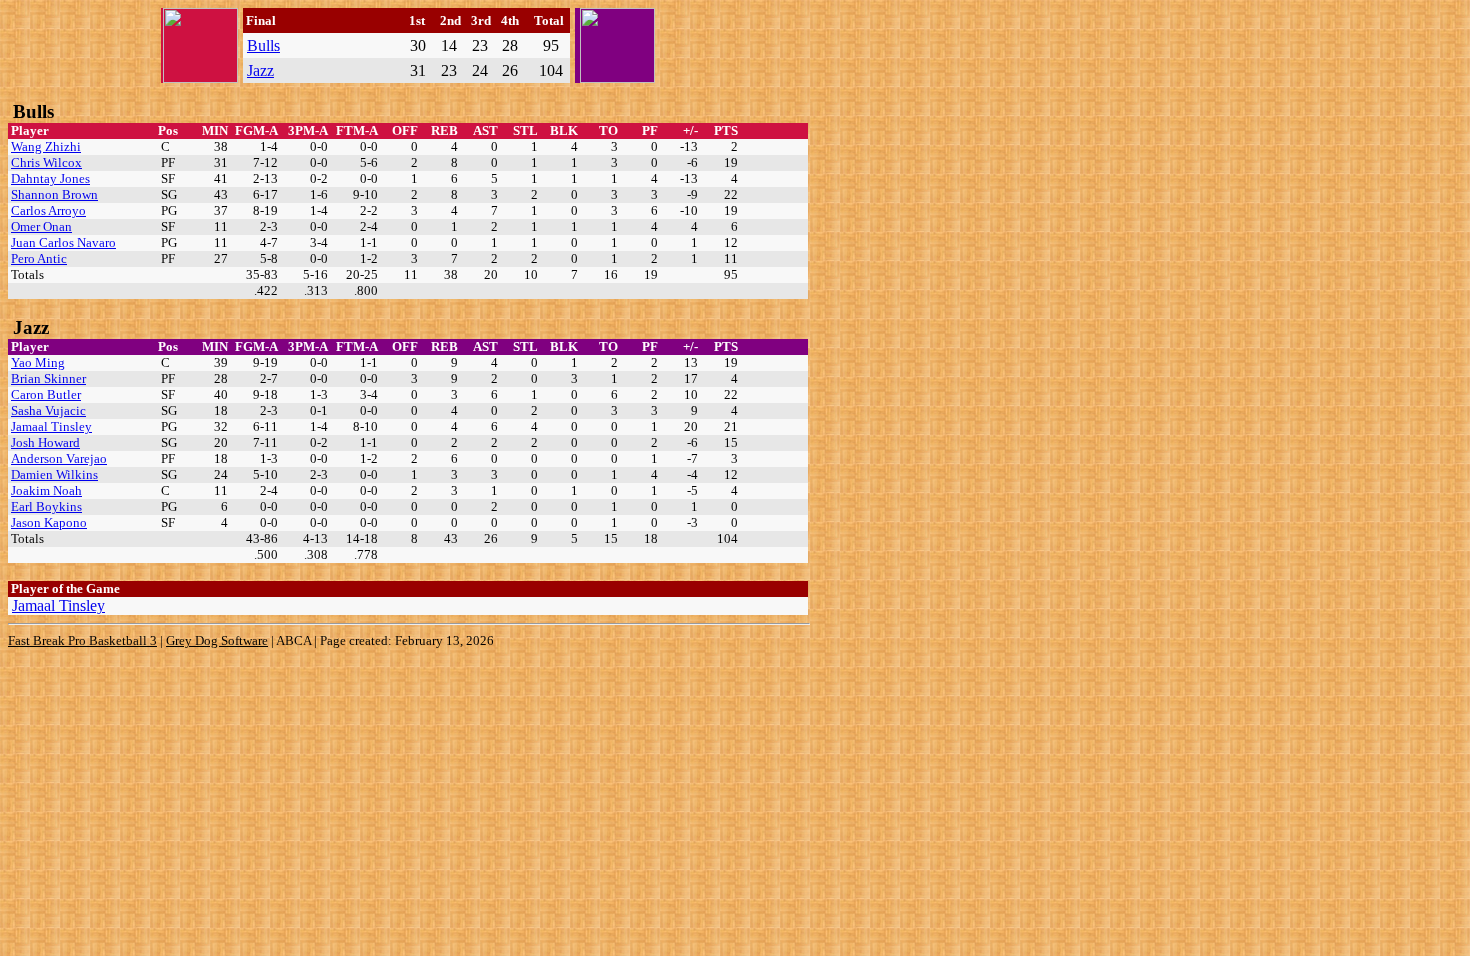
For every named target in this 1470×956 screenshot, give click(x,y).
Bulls (263, 45)
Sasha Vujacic (48, 410)
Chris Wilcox (46, 162)
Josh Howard (45, 442)
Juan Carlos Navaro (63, 242)
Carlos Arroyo (48, 210)
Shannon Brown (54, 194)
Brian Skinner (48, 378)
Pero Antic (39, 258)
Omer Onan (41, 226)
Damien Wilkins (54, 474)
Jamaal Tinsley (51, 426)
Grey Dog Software (217, 640)
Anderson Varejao (59, 458)
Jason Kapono (49, 522)
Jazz (260, 70)
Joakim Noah (46, 490)
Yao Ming (38, 362)
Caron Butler (46, 394)
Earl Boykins (46, 506)
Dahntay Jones (50, 178)
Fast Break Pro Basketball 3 (82, 640)
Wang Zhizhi (46, 146)
